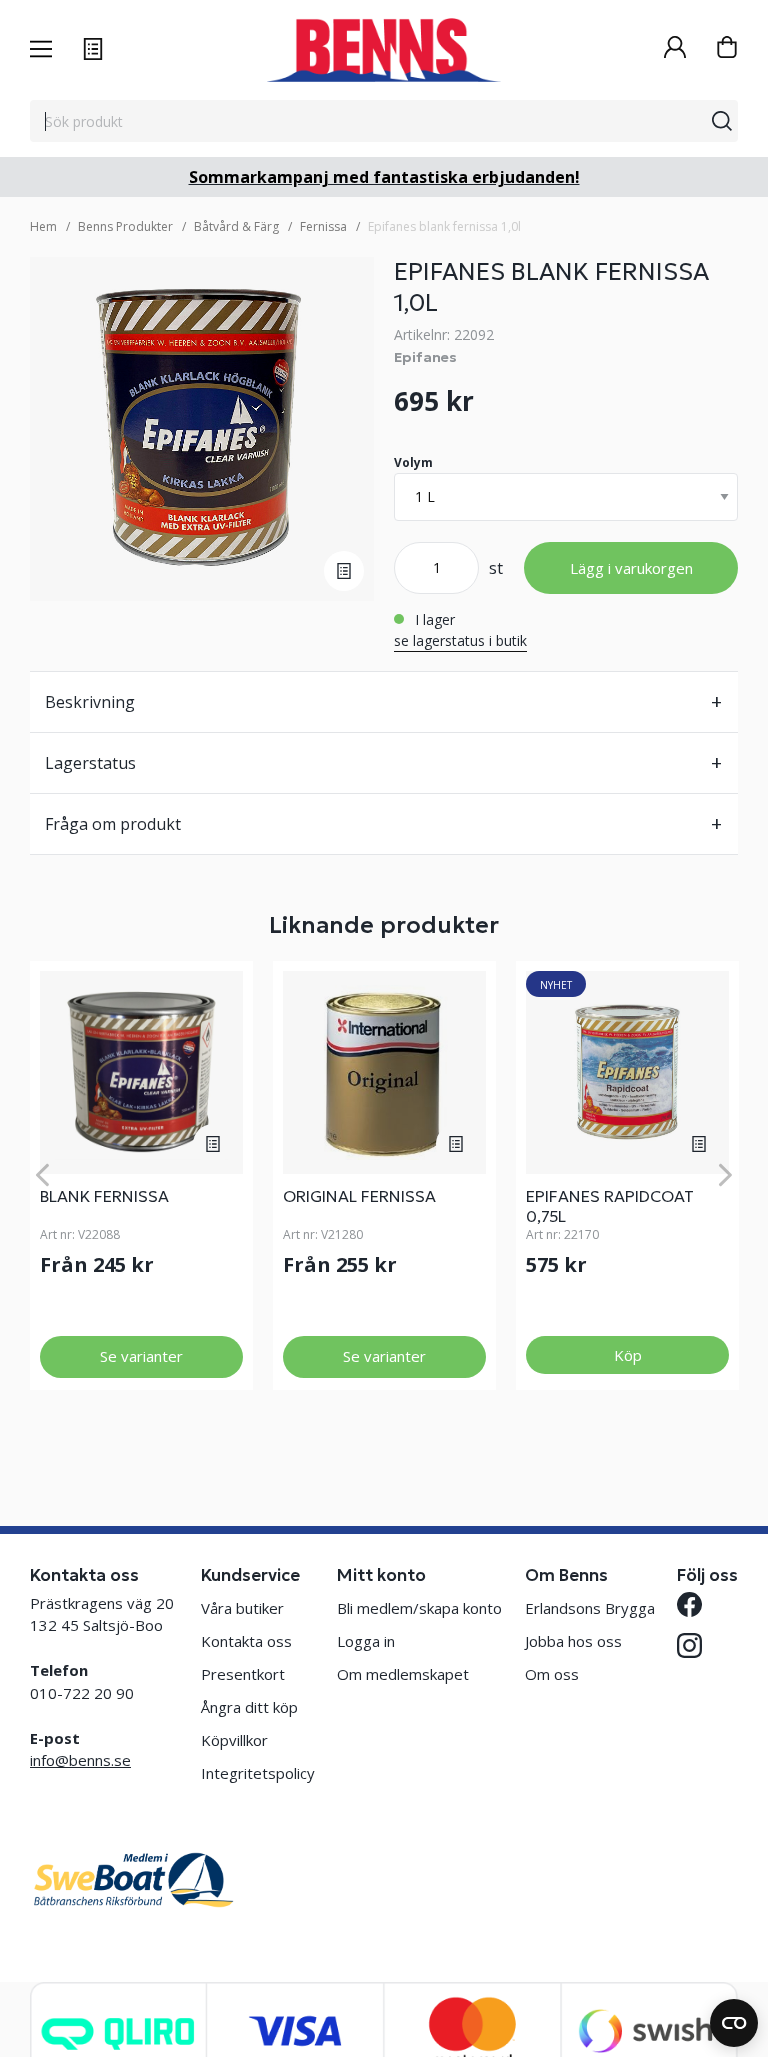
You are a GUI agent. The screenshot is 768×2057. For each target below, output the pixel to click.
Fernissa (323, 226)
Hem (43, 226)
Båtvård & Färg (236, 226)
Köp (628, 1355)
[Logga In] (675, 49)
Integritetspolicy (258, 1773)
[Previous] (42, 1175)
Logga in (366, 1641)
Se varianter (141, 1356)
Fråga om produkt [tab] (113, 824)
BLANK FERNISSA (104, 1196)
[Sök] (722, 121)
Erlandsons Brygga (590, 1608)
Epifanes (425, 357)
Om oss (552, 1674)
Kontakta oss (246, 1641)
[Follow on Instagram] (689, 1645)
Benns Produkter (125, 226)
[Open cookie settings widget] (734, 2023)
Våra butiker (242, 1608)
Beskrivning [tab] (90, 702)
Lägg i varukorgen (631, 568)
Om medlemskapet (403, 1674)
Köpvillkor (234, 1740)
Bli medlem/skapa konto (419, 1608)
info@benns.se (80, 1760)
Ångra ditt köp (249, 1707)
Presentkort (243, 1674)
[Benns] (383, 50)
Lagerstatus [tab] (90, 763)
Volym (413, 462)
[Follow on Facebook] (689, 1604)
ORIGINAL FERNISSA (359, 1196)
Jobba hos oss (573, 1641)
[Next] (725, 1175)
